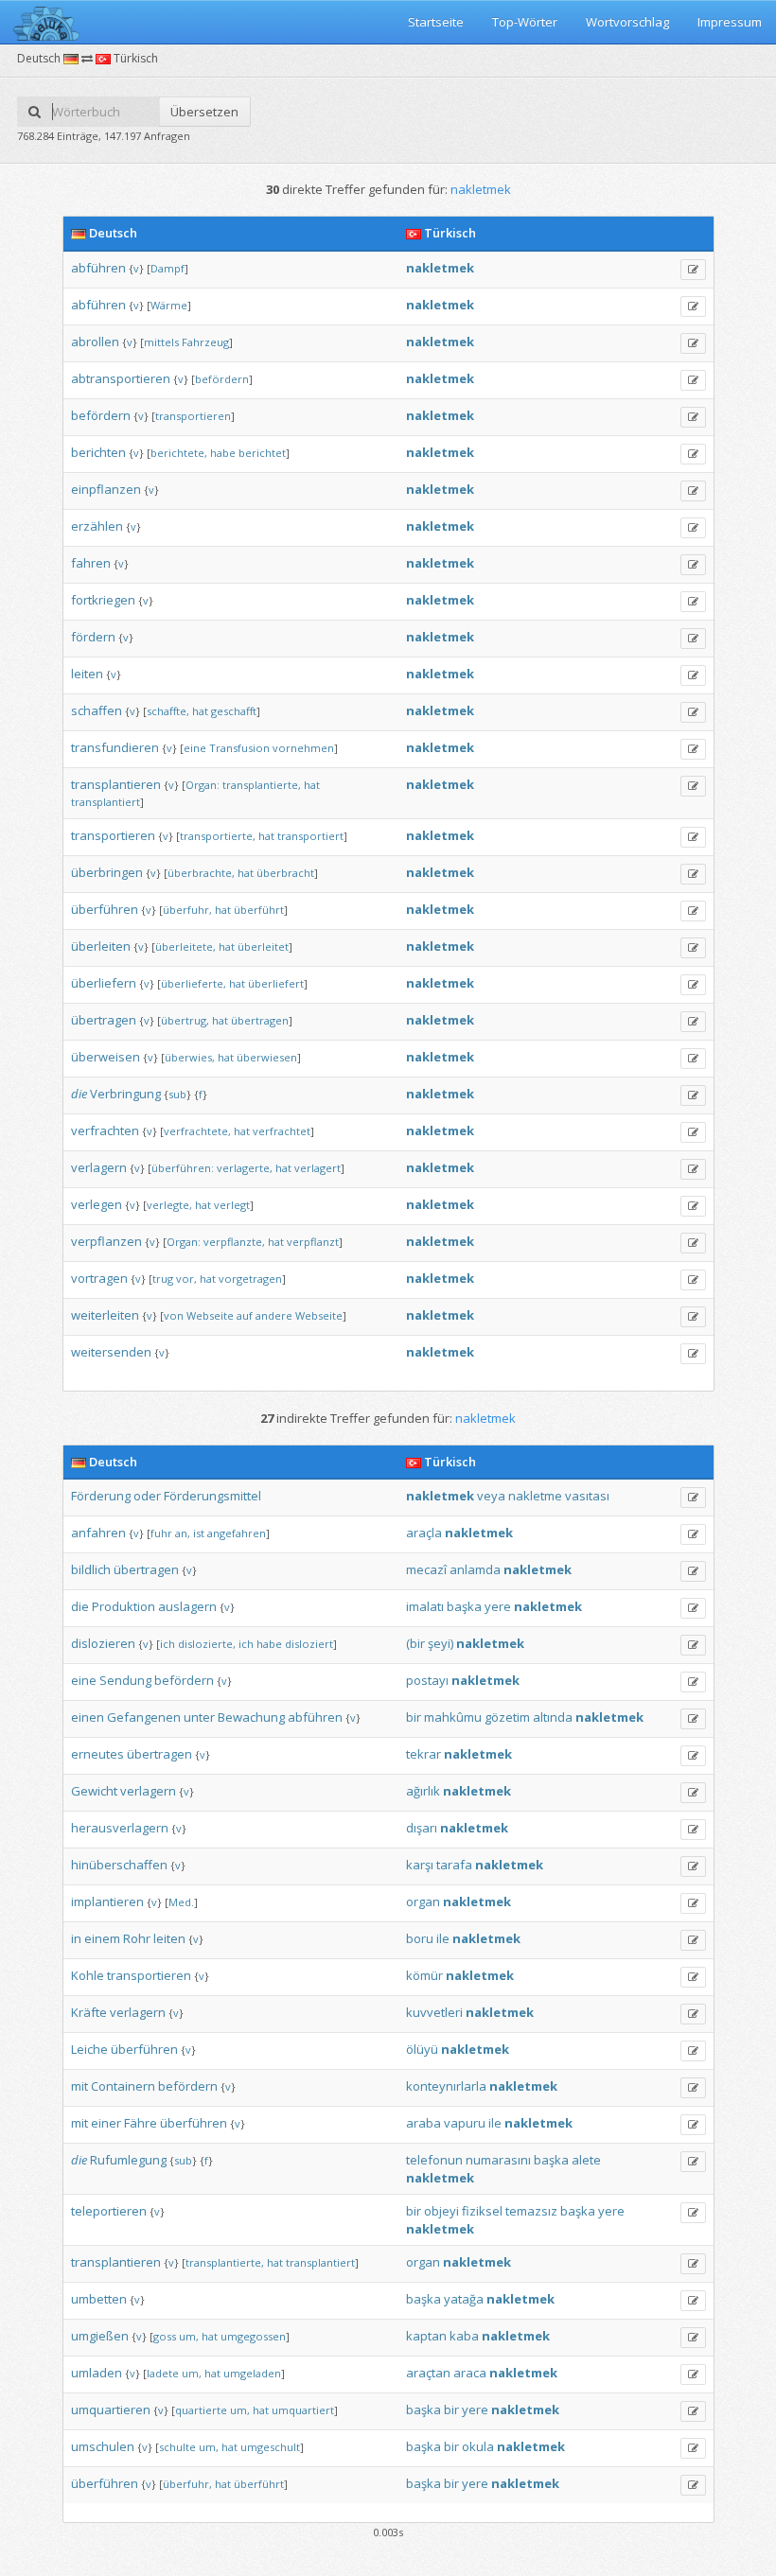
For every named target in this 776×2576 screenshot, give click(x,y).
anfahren (98, 1533)
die (79, 1094)
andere (274, 1315)
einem (102, 1938)
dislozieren (103, 1643)
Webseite (210, 1315)
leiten (87, 674)
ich (168, 1644)
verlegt (232, 1205)
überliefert (276, 983)
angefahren (237, 1533)
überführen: (183, 1168)
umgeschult (270, 2447)
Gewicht (94, 1791)
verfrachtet (282, 1131)
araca (470, 2373)
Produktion (123, 1606)
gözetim (507, 1717)
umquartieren (111, 2410)
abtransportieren (121, 378)
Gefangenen (144, 1717)
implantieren (107, 1901)
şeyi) (441, 1643)
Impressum (730, 22)
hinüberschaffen (119, 1865)
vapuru (465, 2123)
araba (423, 2123)
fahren (91, 563)
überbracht (285, 873)
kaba (464, 2336)
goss (165, 2336)
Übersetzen (204, 112)
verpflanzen (106, 1241)
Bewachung (251, 1717)
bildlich (91, 1569)
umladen (97, 2373)
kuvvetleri (434, 2012)
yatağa (464, 2299)
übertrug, (185, 1020)
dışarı (422, 1828)
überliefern (104, 983)
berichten (98, 452)
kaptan (426, 2336)
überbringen (107, 872)
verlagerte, (245, 1168)
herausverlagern (120, 1828)
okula (478, 2446)
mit (79, 2086)
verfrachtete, (197, 1131)
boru (420, 1938)
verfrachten (105, 1130)
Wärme (169, 305)
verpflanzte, (234, 1242)
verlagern (99, 1167)
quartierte (201, 2410)
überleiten (101, 946)
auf (245, 1315)
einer (106, 2123)
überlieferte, (194, 983)
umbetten (99, 2299)
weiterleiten (105, 1315)
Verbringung (125, 1094)
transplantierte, (262, 785)
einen (88, 1717)
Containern (123, 2086)
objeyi (441, 2211)
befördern (222, 379)
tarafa (454, 1865)
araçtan (428, 2373)
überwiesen (267, 1057)
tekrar (423, 1754)
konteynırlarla (446, 2086)
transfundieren (115, 747)
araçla (424, 1533)
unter (199, 1717)
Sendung (125, 1680)
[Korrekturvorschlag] (693, 270)
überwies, (190, 1057)
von (174, 1315)
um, (189, 2336)
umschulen (103, 2446)
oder (147, 1496)
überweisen (106, 1057)
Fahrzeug (205, 342)
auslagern (187, 1606)
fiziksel (482, 2211)
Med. (181, 1902)
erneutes (97, 1754)
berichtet (262, 453)
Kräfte (89, 2012)
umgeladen (252, 2373)
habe (223, 453)
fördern (93, 637)
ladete (163, 2373)
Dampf (168, 268)
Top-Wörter (525, 22)
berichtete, (179, 453)
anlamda (475, 1569)
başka (464, 1606)
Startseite (436, 22)
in (76, 1938)
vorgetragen (250, 1279)
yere (498, 1606)
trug (163, 1279)
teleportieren (109, 2211)
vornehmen (303, 748)
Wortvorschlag (627, 22)
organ (423, 1901)
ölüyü (422, 2049)
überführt (259, 910)
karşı (420, 1865)
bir (414, 1717)
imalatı (425, 1606)
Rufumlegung (128, 2160)
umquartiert (303, 2410)
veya (491, 1496)
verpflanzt (313, 1242)
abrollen (95, 342)
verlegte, (169, 1205)
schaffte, (168, 711)
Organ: (203, 785)
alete (586, 2160)
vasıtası (587, 1496)
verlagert (317, 1168)
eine (195, 748)
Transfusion (239, 748)
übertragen (104, 1020)
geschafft (234, 711)
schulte (177, 2447)
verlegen (97, 1204)
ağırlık (423, 1791)
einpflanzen (106, 489)
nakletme (535, 1496)
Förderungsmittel (212, 1496)
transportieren (193, 416)
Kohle (88, 1975)
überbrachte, (201, 873)
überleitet (263, 946)
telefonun (434, 2160)
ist (199, 1533)
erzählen (97, 526)
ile (443, 1938)
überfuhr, (187, 910)
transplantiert (106, 802)
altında (553, 1717)
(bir (415, 1643)
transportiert (310, 836)
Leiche (89, 2049)
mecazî (426, 1569)
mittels (161, 342)
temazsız (531, 2211)
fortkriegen (103, 600)
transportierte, (218, 836)
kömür (424, 1975)
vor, (186, 1279)
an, (183, 1533)
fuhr (161, 1533)
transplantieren (116, 784)
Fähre (141, 2123)
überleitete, (185, 946)
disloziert (309, 1644)
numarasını (498, 2160)
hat (200, 711)
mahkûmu (453, 1717)
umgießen (100, 2336)
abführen (98, 268)
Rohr (137, 1938)
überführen (105, 909)
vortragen (99, 1278)
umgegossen (253, 2336)
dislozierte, (207, 1644)
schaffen (97, 710)
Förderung (101, 1496)
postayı (427, 1680)
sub (177, 1094)
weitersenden (111, 1352)
